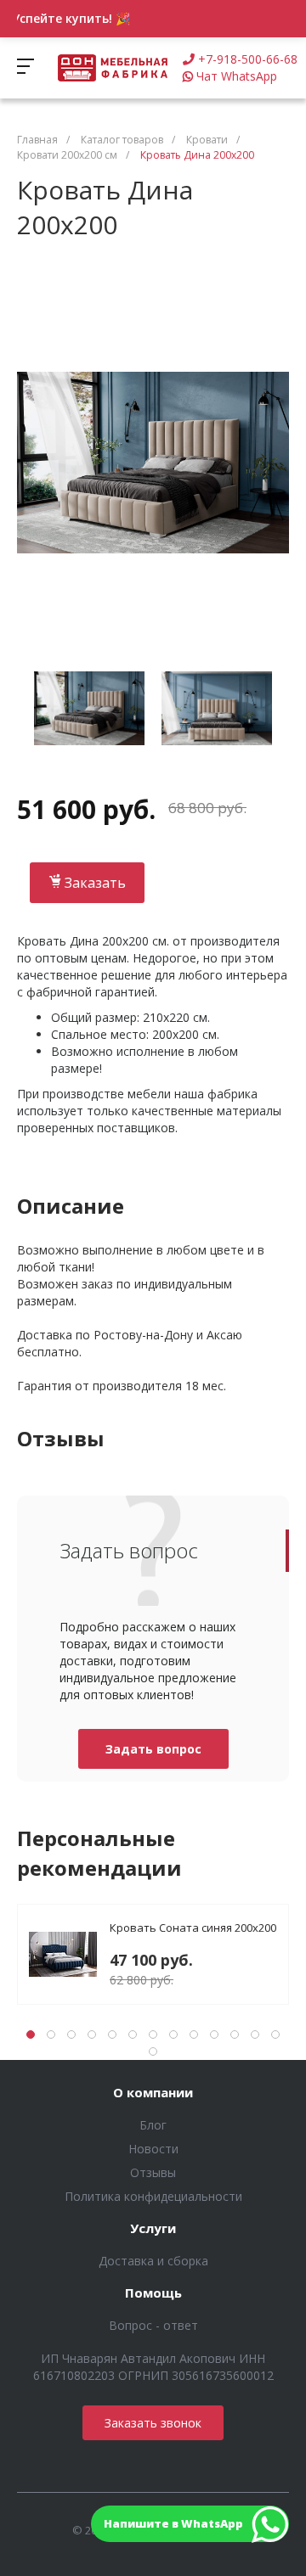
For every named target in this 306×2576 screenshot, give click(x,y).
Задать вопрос (153, 1749)
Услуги (153, 2229)
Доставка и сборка (153, 2261)
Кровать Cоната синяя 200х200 (193, 1928)
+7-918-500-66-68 (248, 59)
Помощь (153, 2293)
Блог (153, 2125)
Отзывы (153, 2172)
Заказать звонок (153, 2423)
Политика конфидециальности (153, 2196)
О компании (153, 2093)
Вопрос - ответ (153, 2325)
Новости (153, 2149)
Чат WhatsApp (237, 76)
